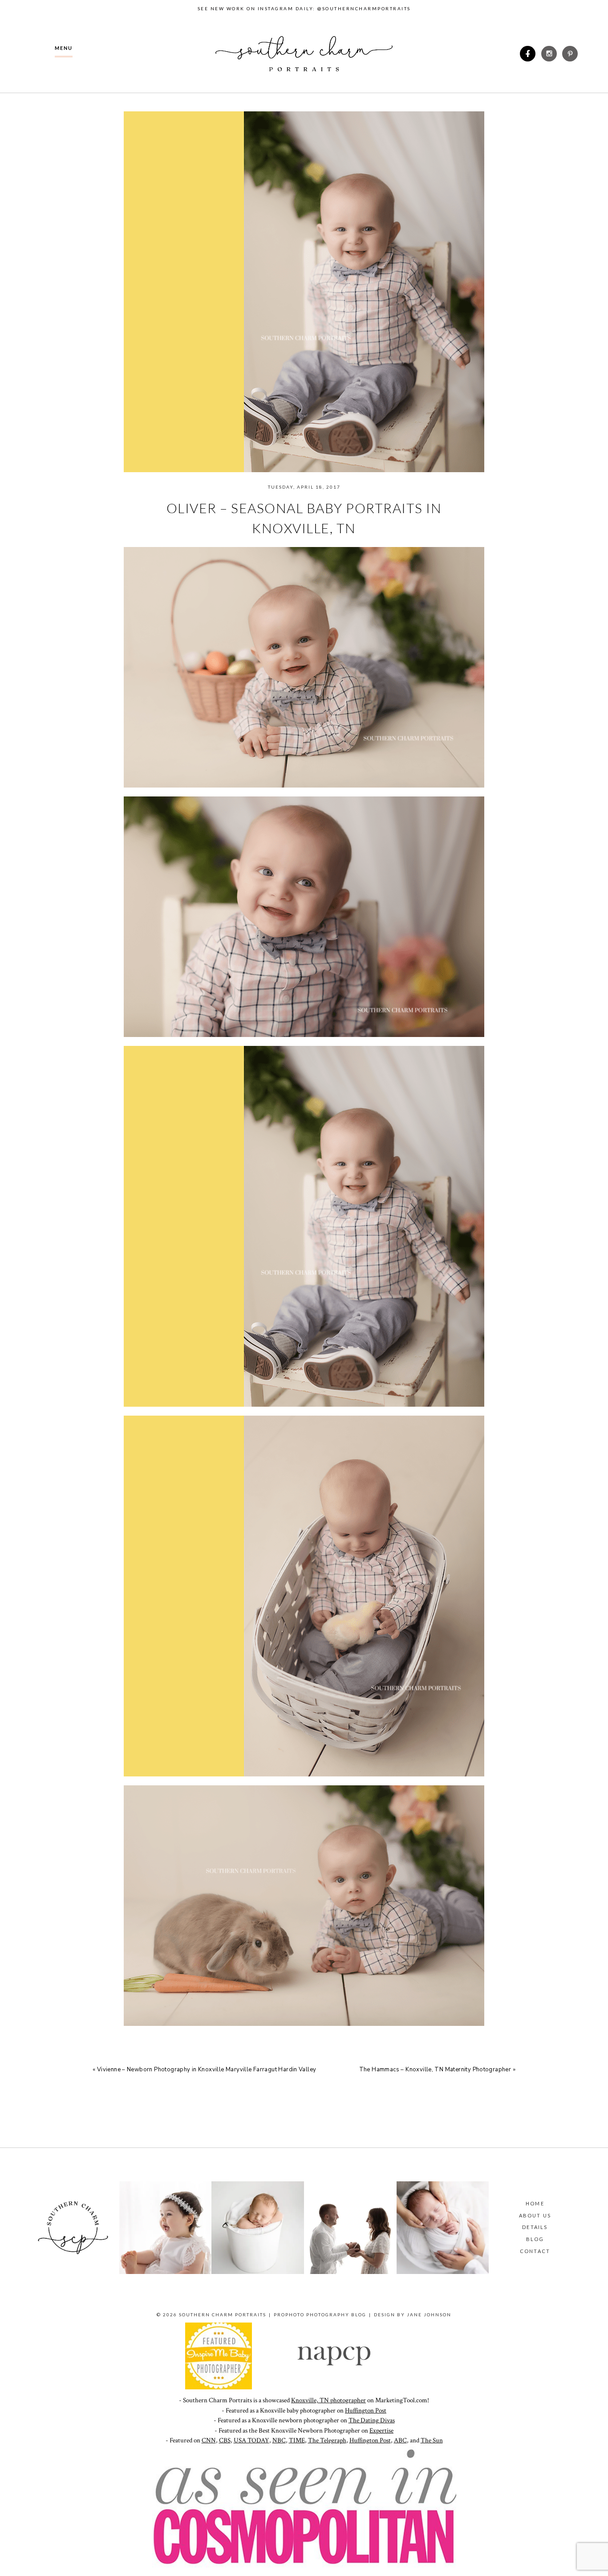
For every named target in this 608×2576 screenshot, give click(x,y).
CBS (225, 2440)
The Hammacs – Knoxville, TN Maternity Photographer (435, 2070)
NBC (279, 2440)
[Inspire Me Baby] (219, 2387)
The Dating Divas (372, 2420)
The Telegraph (327, 2440)
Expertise (381, 2431)
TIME (297, 2440)
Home (535, 2203)
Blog (535, 2239)
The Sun (432, 2440)
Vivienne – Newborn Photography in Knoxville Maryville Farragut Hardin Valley (207, 2070)
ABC (400, 2440)
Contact (535, 2251)
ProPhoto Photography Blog (320, 2315)
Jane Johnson (429, 2315)
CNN (209, 2440)
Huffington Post (366, 2411)
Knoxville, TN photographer (328, 2400)
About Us (535, 2215)
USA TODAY (251, 2440)
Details (535, 2227)
